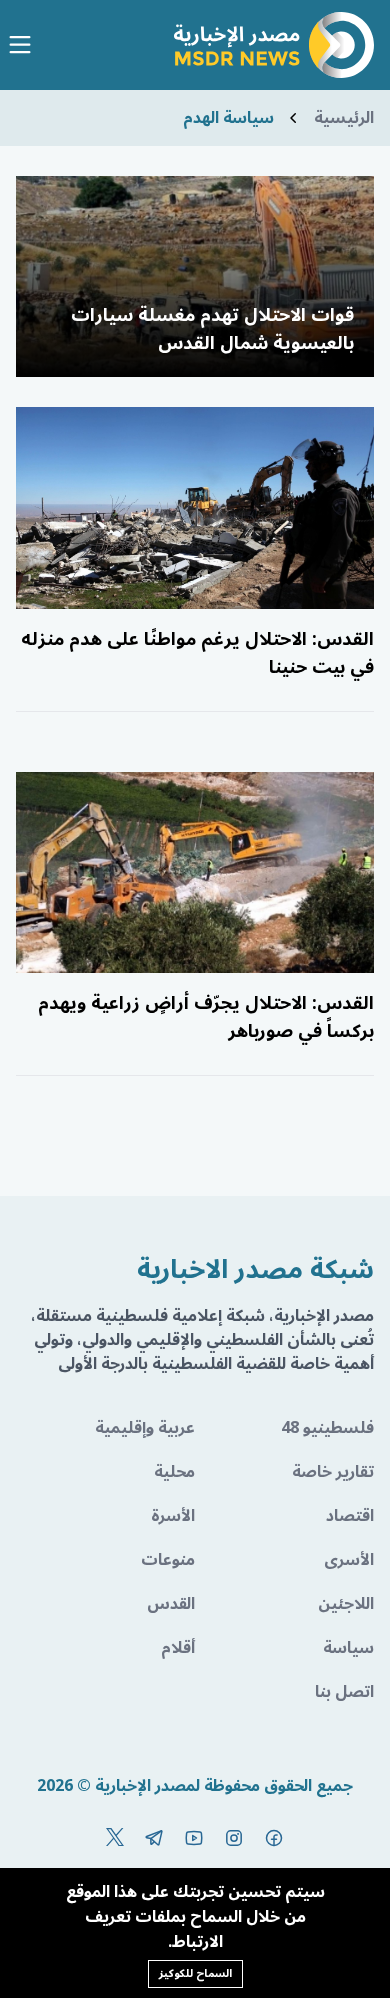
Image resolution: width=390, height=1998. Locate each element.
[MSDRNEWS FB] (274, 1838)
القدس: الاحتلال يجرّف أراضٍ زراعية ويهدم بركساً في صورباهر (206, 1017)
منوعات (168, 1560)
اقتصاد (350, 1516)
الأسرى (349, 1560)
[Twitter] (115, 1838)
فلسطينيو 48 (327, 1428)
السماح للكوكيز (195, 1973)
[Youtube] (194, 1838)
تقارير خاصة (333, 1472)
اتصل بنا (344, 1692)
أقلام (178, 1648)
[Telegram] (154, 1838)
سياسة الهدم (228, 118)
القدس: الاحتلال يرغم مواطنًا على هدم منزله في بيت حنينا (197, 653)
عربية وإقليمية (145, 1428)
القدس (171, 1604)
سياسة (348, 1648)
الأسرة (173, 1516)
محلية (174, 1472)
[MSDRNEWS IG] (234, 1838)
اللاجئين (346, 1604)
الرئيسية (344, 118)
